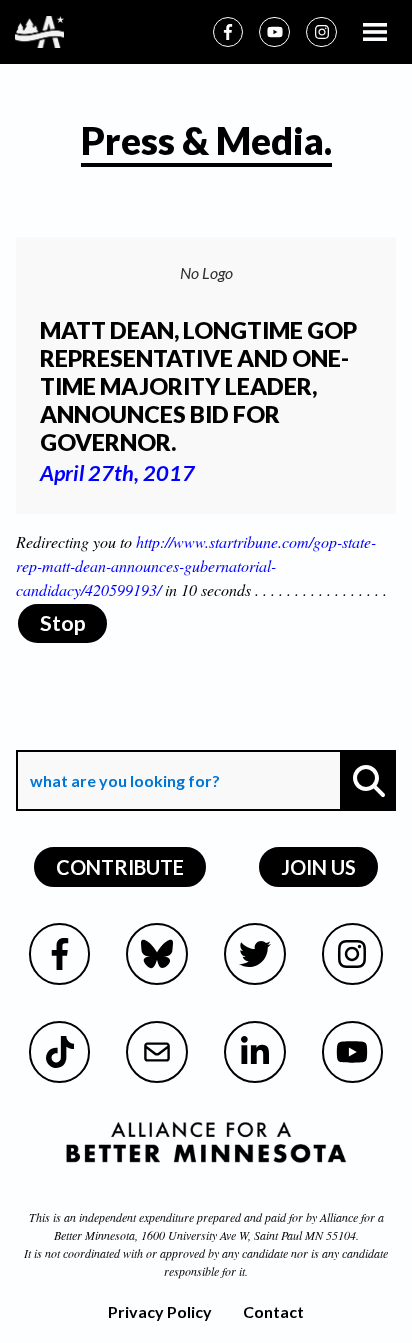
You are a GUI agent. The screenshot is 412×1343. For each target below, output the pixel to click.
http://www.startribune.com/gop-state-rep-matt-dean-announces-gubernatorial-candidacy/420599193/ (196, 565)
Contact (273, 1311)
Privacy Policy (160, 1311)
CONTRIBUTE (120, 867)
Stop (63, 623)
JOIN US (318, 867)
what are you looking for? (123, 735)
